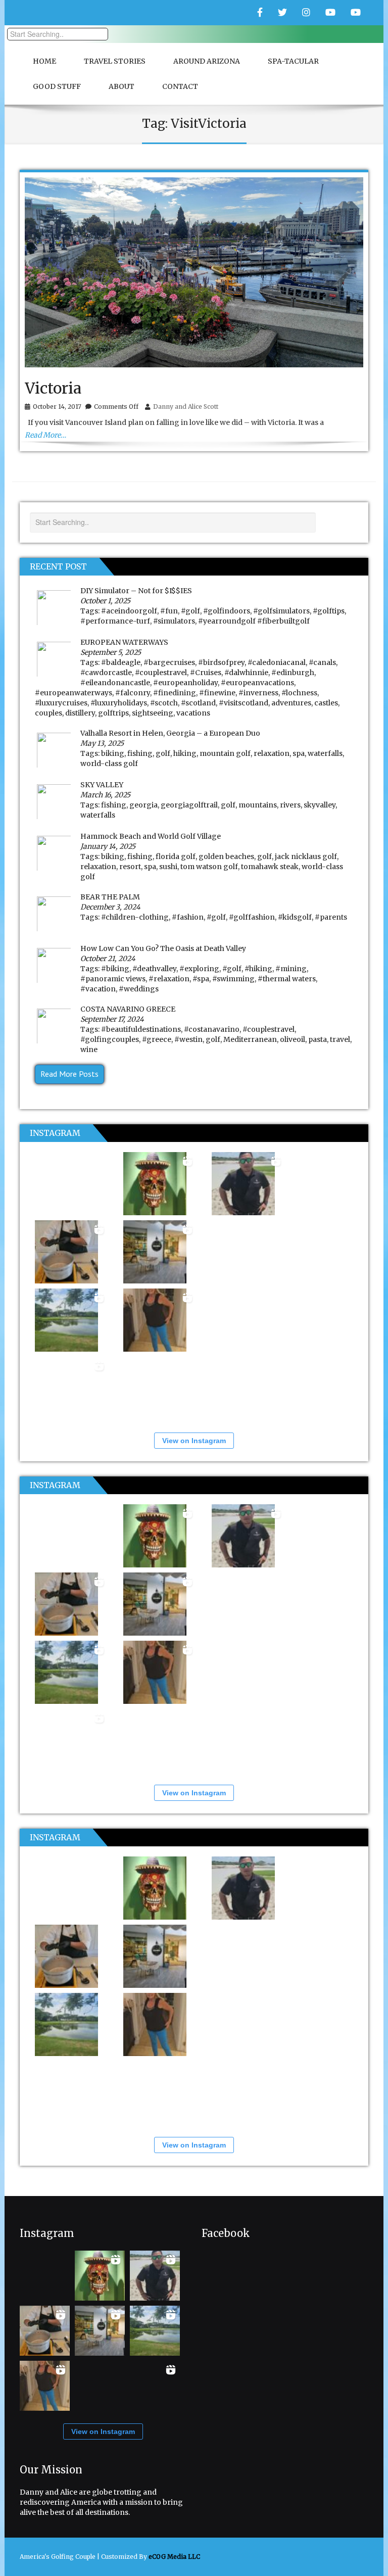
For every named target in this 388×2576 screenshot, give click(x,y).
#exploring (199, 969)
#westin (188, 1039)
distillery (80, 713)
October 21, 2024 (108, 959)
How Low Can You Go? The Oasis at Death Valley (163, 948)
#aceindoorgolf (129, 611)
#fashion (188, 917)
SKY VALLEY (102, 785)
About (122, 86)
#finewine (217, 693)
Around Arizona (207, 61)
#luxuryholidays (119, 703)
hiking (185, 753)
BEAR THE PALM (110, 897)
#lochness (299, 693)
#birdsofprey (221, 662)
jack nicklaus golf (306, 856)
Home (44, 61)
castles (326, 703)
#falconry (133, 693)
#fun (169, 611)
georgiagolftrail (189, 805)
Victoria (53, 388)
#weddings (139, 989)
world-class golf (109, 764)
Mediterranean (250, 1039)
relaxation (272, 753)
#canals (322, 662)
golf (163, 753)
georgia (143, 805)
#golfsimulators (281, 611)
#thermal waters (287, 979)
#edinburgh (293, 673)
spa (299, 753)
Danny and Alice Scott (186, 407)
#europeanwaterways (74, 693)
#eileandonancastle (115, 683)
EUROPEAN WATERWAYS (124, 642)
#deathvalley (154, 969)
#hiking (258, 969)
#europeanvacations (257, 683)
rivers (290, 805)
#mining (291, 969)
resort (130, 867)
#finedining (175, 693)
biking (113, 753)
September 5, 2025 (111, 652)
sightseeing (153, 713)
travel (340, 1039)
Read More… (45, 435)
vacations (193, 713)
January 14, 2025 (108, 846)
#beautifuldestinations (141, 1029)
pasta (318, 1039)
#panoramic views (113, 979)
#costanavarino (212, 1029)
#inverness (258, 693)
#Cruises (206, 673)
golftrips (113, 713)
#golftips (329, 611)
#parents (331, 917)
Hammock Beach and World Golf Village (151, 836)
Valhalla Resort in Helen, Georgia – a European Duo (170, 733)
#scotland (198, 703)
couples (48, 713)
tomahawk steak (270, 867)
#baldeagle (121, 662)
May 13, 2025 (102, 743)
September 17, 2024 (112, 1019)
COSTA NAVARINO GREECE (128, 1009)
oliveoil (293, 1039)
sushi (168, 867)
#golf (190, 611)
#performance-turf (115, 621)
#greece (157, 1039)
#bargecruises (169, 662)
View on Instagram (194, 1441)
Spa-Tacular (293, 61)
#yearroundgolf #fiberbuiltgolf (254, 621)
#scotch (164, 703)
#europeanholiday (185, 683)
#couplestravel (161, 673)
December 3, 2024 (110, 907)
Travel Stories (115, 61)
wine (89, 1050)
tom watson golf (209, 867)
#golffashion (252, 917)
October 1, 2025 (105, 601)
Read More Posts (69, 1074)
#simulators (174, 621)
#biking (115, 969)
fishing (140, 753)
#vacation (98, 989)
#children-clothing (135, 917)
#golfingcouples (110, 1039)
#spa (201, 979)
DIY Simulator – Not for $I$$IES (136, 591)
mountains (258, 805)
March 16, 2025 (105, 795)
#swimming (233, 979)
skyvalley (320, 805)
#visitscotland (244, 703)
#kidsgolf (295, 917)
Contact (180, 86)
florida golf (176, 856)
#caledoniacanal (277, 662)
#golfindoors (227, 611)
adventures (291, 703)
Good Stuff (57, 86)
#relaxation (169, 979)
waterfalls (325, 753)
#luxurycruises (61, 703)
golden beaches (226, 856)
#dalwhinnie (246, 673)
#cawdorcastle (106, 673)
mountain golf (225, 753)
